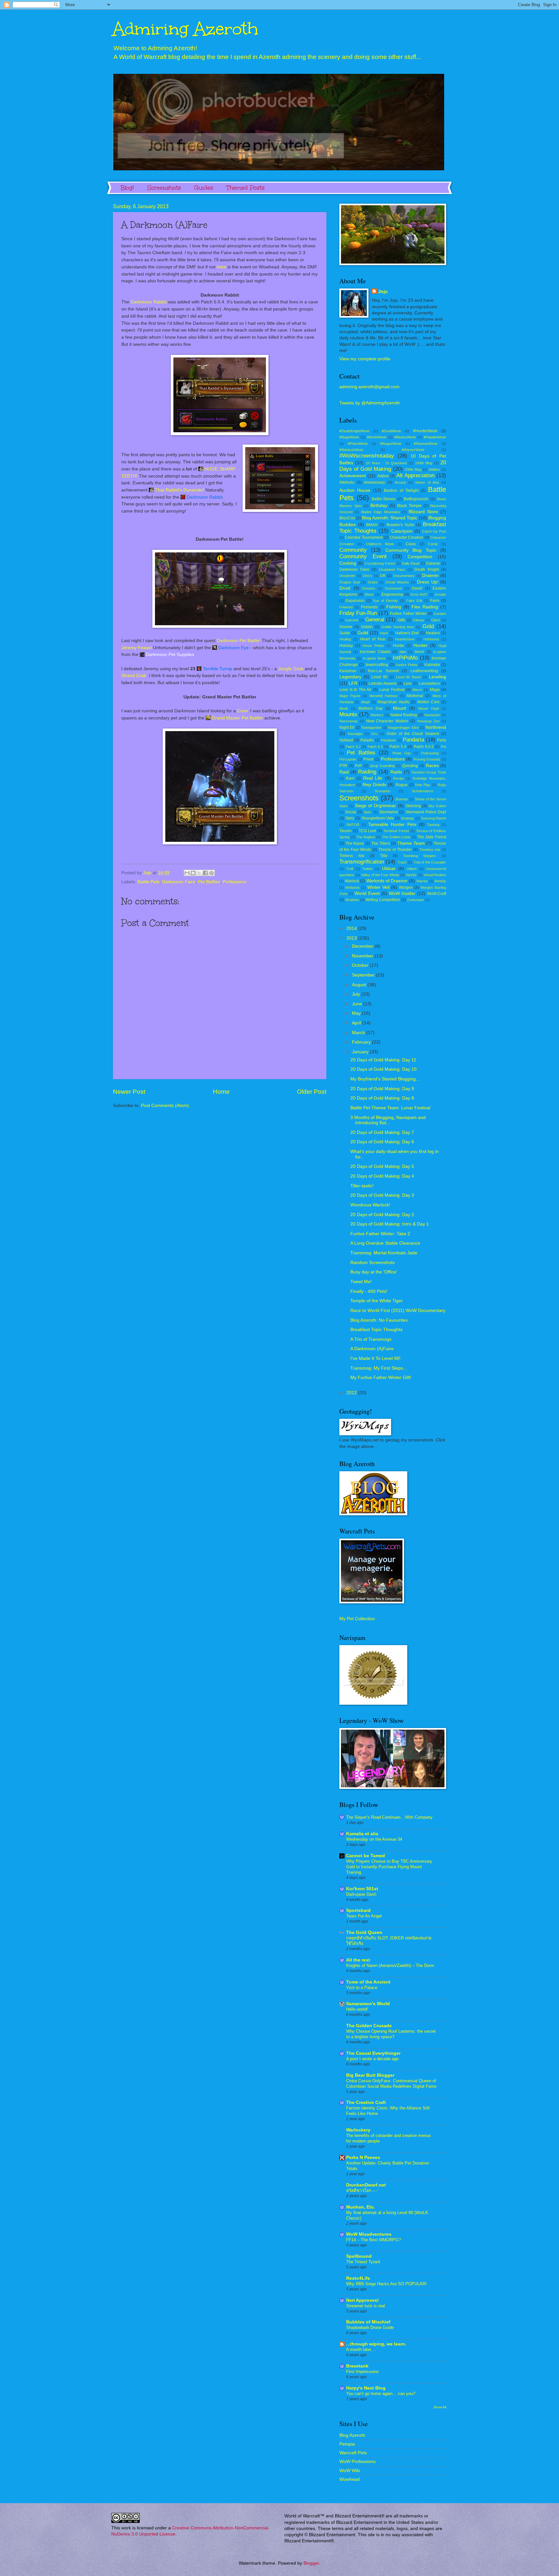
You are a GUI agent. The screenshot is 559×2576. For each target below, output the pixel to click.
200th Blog (413, 469)
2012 (352, 1393)
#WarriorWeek (413, 450)
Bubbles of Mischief (368, 2322)
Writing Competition (383, 900)
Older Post (312, 1092)
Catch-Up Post (434, 531)
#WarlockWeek (351, 450)
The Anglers (366, 837)
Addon (383, 476)
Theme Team (411, 843)
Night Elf (347, 728)
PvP (358, 766)
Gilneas (418, 620)
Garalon (440, 614)
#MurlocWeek (405, 437)
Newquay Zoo (428, 721)
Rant (350, 778)
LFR (353, 683)
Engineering (392, 594)
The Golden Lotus (396, 837)
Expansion (355, 601)
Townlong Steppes (420, 856)
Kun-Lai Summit (384, 671)
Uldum (412, 869)
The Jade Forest (432, 837)
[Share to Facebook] (205, 873)
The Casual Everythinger (373, 2053)
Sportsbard (358, 1910)
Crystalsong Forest (380, 563)
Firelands (369, 607)
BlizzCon (347, 518)
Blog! (127, 188)
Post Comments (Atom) (165, 1106)
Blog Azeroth (352, 2435)
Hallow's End (407, 633)
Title (384, 856)
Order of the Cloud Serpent (413, 734)
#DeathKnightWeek (354, 431)
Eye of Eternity (385, 601)
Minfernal (415, 696)
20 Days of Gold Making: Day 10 (384, 1069)
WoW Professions (357, 2462)
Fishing (394, 607)
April (357, 1023)
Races (432, 766)
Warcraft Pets (353, 2453)
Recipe (399, 778)
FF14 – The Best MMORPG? (373, 2240)
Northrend (436, 727)
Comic (433, 544)
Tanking (433, 825)
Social (351, 812)
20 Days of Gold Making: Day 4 (382, 1176)
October (361, 965)
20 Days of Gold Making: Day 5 (382, 1166)
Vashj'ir (411, 875)
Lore (408, 684)
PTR (343, 766)
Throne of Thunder (395, 850)
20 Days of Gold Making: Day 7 (382, 1132)
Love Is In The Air (355, 690)
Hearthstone (405, 639)
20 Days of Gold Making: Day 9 (382, 1089)
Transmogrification (362, 862)
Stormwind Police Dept (426, 812)
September (364, 975)
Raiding (367, 772)
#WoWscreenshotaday (367, 456)
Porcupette (348, 759)
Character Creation (406, 537)
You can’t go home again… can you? (381, 2394)
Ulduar (389, 869)
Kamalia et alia (362, 1834)
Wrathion (352, 900)
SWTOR (353, 825)
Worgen (406, 887)
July (357, 994)
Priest (368, 759)
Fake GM (414, 601)
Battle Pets (148, 882)
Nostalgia (355, 734)
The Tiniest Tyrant (363, 2262)
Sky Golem (437, 806)
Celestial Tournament (364, 537)
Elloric (369, 594)
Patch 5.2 (353, 747)
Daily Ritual (411, 563)
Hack (384, 633)
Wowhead (350, 2479)
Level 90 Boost (408, 677)
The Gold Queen (364, 1932)
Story (350, 818)
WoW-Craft (437, 894)
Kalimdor (432, 665)
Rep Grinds (374, 785)
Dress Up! (428, 582)
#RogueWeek (391, 444)
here (221, 267)
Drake (373, 582)
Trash (402, 862)
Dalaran (433, 563)
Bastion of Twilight (401, 491)
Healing (345, 639)
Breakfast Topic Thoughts (376, 1330)
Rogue (402, 785)
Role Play (423, 785)
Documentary (404, 576)
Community (353, 550)
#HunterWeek (425, 431)
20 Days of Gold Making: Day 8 (382, 1098)
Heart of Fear (373, 639)
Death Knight (427, 570)
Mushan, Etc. (361, 2207)
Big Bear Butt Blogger (370, 2075)
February (362, 1042)
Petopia (347, 2444)
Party (442, 740)
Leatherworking (424, 671)
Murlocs (377, 715)
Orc (374, 734)
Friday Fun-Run (358, 613)
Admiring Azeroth (186, 29)
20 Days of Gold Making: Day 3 (382, 1195)
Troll (350, 869)
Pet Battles (209, 882)
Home (221, 1092)
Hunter (420, 645)
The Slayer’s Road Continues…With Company (389, 1817)
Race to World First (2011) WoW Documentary (398, 1311)
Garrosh (352, 620)
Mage (435, 690)
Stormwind (389, 812)
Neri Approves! (362, 2300)
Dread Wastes (397, 582)
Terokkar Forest (396, 831)
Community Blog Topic (411, 550)
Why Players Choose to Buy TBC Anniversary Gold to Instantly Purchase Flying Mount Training (389, 1867)
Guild (363, 633)
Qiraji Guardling (382, 766)
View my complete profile (365, 359)
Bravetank (357, 2366)
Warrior (422, 881)
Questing (410, 766)
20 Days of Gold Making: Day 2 (382, 1215)
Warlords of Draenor (387, 881)
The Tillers (381, 843)
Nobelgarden (371, 728)
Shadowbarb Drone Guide (370, 2327)
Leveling (438, 677)
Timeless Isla (430, 850)
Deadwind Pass (392, 570)
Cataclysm (402, 531)
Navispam (432, 715)
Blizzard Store (423, 512)
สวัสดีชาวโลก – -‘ (362, 2191)
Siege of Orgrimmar (375, 806)
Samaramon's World (368, 2004)
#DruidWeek (391, 431)
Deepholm (347, 576)
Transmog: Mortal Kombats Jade (384, 1253)
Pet (444, 747)
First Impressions (362, 2372)
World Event (367, 893)
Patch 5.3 (375, 747)
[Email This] (187, 873)
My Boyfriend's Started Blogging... (385, 1079)
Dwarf (417, 588)
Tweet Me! (361, 1282)
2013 (352, 938)
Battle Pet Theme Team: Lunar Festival (390, 1108)
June (358, 1004)
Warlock (352, 881)
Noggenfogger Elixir (403, 728)
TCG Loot (367, 831)
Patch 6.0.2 (424, 747)
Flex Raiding (425, 607)
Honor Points (373, 646)
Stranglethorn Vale (378, 818)
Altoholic (347, 482)
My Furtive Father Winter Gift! (381, 1378)
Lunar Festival (392, 690)
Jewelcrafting (377, 665)
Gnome (346, 627)
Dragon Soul (350, 582)
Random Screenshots (373, 1263)
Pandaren (388, 740)
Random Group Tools (429, 772)
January (361, 1052)
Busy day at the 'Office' (374, 1272)
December (363, 946)
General (375, 620)
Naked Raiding (404, 715)
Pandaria (413, 740)
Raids (396, 772)
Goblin (367, 627)
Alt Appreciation (415, 475)
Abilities (434, 469)
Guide (345, 633)
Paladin (367, 740)
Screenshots (164, 188)
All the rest (358, 1960)
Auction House (355, 490)
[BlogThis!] (193, 873)
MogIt (365, 702)
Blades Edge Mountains (380, 512)
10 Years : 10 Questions (386, 463)
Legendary (350, 677)
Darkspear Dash (361, 1894)
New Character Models (387, 721)
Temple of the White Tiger (377, 1301)
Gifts (401, 620)
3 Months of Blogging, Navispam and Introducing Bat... (388, 1120)
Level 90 (379, 677)
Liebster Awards (383, 684)
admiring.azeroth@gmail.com (369, 387)
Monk (344, 708)
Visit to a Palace (362, 1988)
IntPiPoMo (405, 658)
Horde (399, 646)
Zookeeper (416, 900)
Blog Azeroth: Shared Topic (390, 518)
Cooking (348, 563)
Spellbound (359, 2256)
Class (411, 544)
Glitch (436, 620)
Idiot (403, 652)
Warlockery (358, 2130)
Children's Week (380, 544)
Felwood (346, 607)
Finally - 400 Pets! (369, 1291)
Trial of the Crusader (430, 862)
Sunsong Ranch (433, 818)
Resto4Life (358, 2278)
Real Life (373, 778)
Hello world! (357, 2009)
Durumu (369, 588)
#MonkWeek (377, 437)
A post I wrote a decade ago (372, 2059)
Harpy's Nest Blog (366, 2388)
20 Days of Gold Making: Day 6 (382, 1142)
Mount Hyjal (428, 708)
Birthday (379, 506)
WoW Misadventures (369, 2234)
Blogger (311, 2563)
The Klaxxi (355, 843)
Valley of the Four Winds (380, 875)
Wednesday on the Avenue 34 (374, 1839)
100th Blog (424, 463)
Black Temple (410, 506)
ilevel (419, 652)
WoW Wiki (350, 2471)
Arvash (400, 482)
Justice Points (406, 665)
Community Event (363, 556)
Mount (400, 708)
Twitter (367, 869)
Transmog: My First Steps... (379, 1368)
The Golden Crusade (369, 2026)
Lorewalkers (429, 684)
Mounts (348, 714)
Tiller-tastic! (362, 1186)
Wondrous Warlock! (370, 1205)
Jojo (383, 292)
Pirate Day (402, 753)
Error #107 (419, 594)
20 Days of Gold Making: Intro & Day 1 (390, 1224)
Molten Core (428, 702)
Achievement (353, 476)
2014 (352, 928)
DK (383, 576)
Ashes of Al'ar (427, 482)
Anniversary (374, 482)
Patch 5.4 (398, 747)
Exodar (440, 594)
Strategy (407, 818)
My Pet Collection (357, 1619)
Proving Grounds (427, 759)
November (363, 956)
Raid (344, 772)
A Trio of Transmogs (371, 1339)
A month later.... (361, 2350)
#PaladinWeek (435, 437)
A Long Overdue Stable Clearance (385, 1243)
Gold (428, 626)
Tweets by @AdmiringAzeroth (370, 403)
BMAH (372, 525)
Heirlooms (431, 639)
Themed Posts (246, 188)
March (359, 1033)
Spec (368, 812)
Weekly (440, 881)
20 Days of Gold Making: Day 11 (383, 1060)
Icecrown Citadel (375, 652)
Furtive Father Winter (408, 614)
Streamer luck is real (366, 2306)
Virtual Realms (435, 875)
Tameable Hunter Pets (392, 825)
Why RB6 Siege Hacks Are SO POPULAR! (386, 2284)
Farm (435, 601)
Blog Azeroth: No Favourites (379, 1320)
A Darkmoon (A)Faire (372, 1349)
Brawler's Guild (400, 525)
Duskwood (393, 588)
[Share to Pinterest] (212, 873)
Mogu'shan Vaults (393, 702)
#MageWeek (349, 437)
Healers (433, 633)
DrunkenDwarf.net (366, 2185)
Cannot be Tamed (366, 1856)
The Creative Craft (366, 2102)
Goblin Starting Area (398, 627)
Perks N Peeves (363, 2158)
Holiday (346, 646)
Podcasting (430, 753)
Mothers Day (371, 708)
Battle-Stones (384, 499)
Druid (345, 588)
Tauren (345, 831)
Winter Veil (378, 887)
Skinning (413, 806)
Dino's (367, 576)
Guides (204, 188)
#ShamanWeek (426, 444)
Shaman (401, 799)
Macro (417, 690)
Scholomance (422, 791)
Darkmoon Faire (179, 882)
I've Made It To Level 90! (375, 1358)
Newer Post (129, 1092)
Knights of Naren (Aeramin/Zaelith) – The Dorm (390, 1966)
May (357, 1013)
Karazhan (348, 671)
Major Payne (350, 696)
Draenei (430, 576)
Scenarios (383, 791)
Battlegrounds (416, 499)
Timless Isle (352, 856)
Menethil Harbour (384, 696)
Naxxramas (349, 721)
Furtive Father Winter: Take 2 (380, 1234)
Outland (346, 740)
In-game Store (374, 658)
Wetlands (352, 887)
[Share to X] (199, 873)
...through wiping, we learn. (376, 2344)
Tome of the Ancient (368, 1982)
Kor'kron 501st (362, 1889)
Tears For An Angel (364, 1916)
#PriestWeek (358, 444)
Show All (440, 2407)
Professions (235, 882)
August (360, 985)
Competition (420, 557)
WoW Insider (402, 893)
